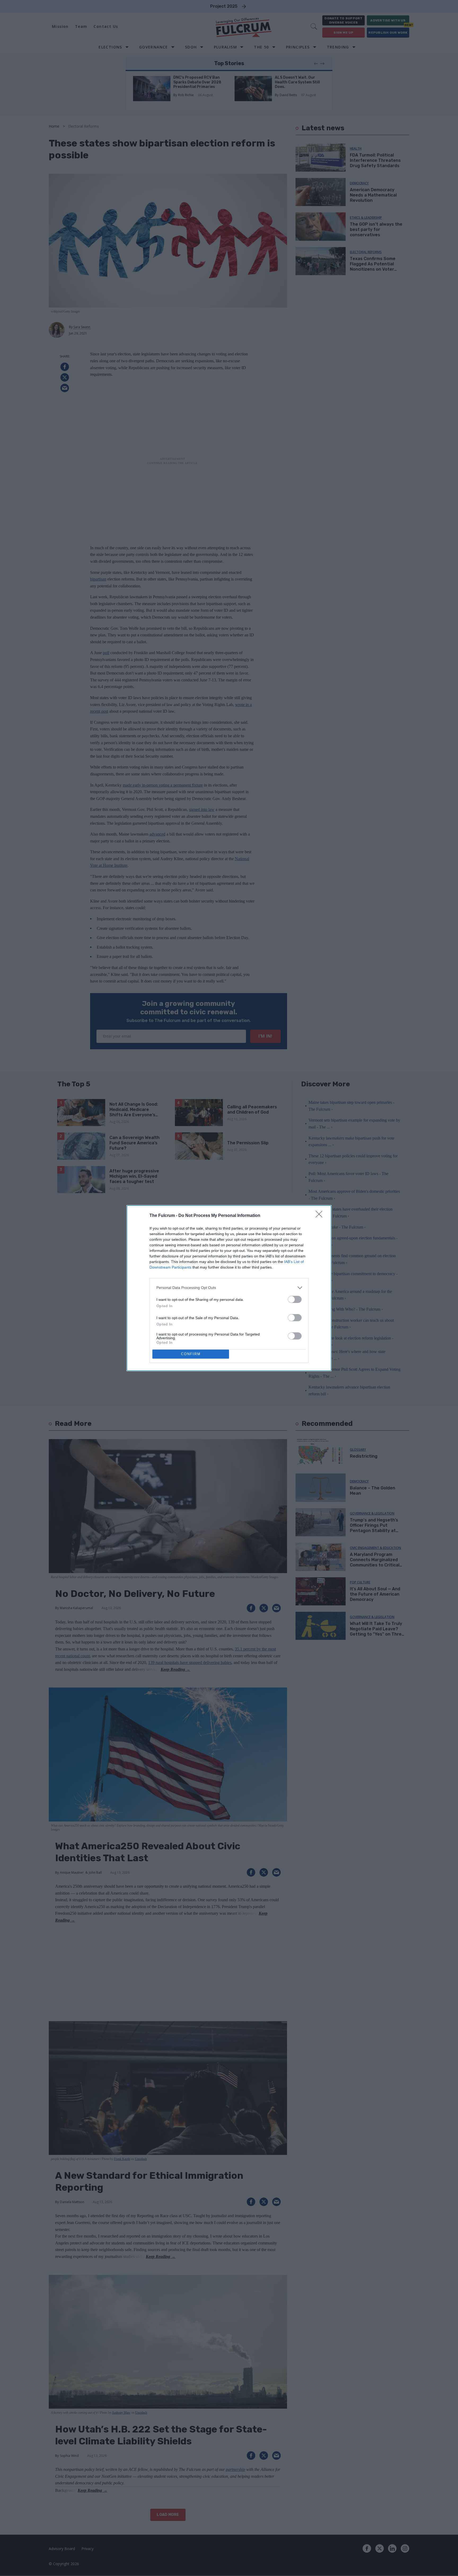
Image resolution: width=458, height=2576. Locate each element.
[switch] (295, 1299)
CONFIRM (191, 1354)
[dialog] (229, 1288)
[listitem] (229, 1288)
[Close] (321, 1216)
